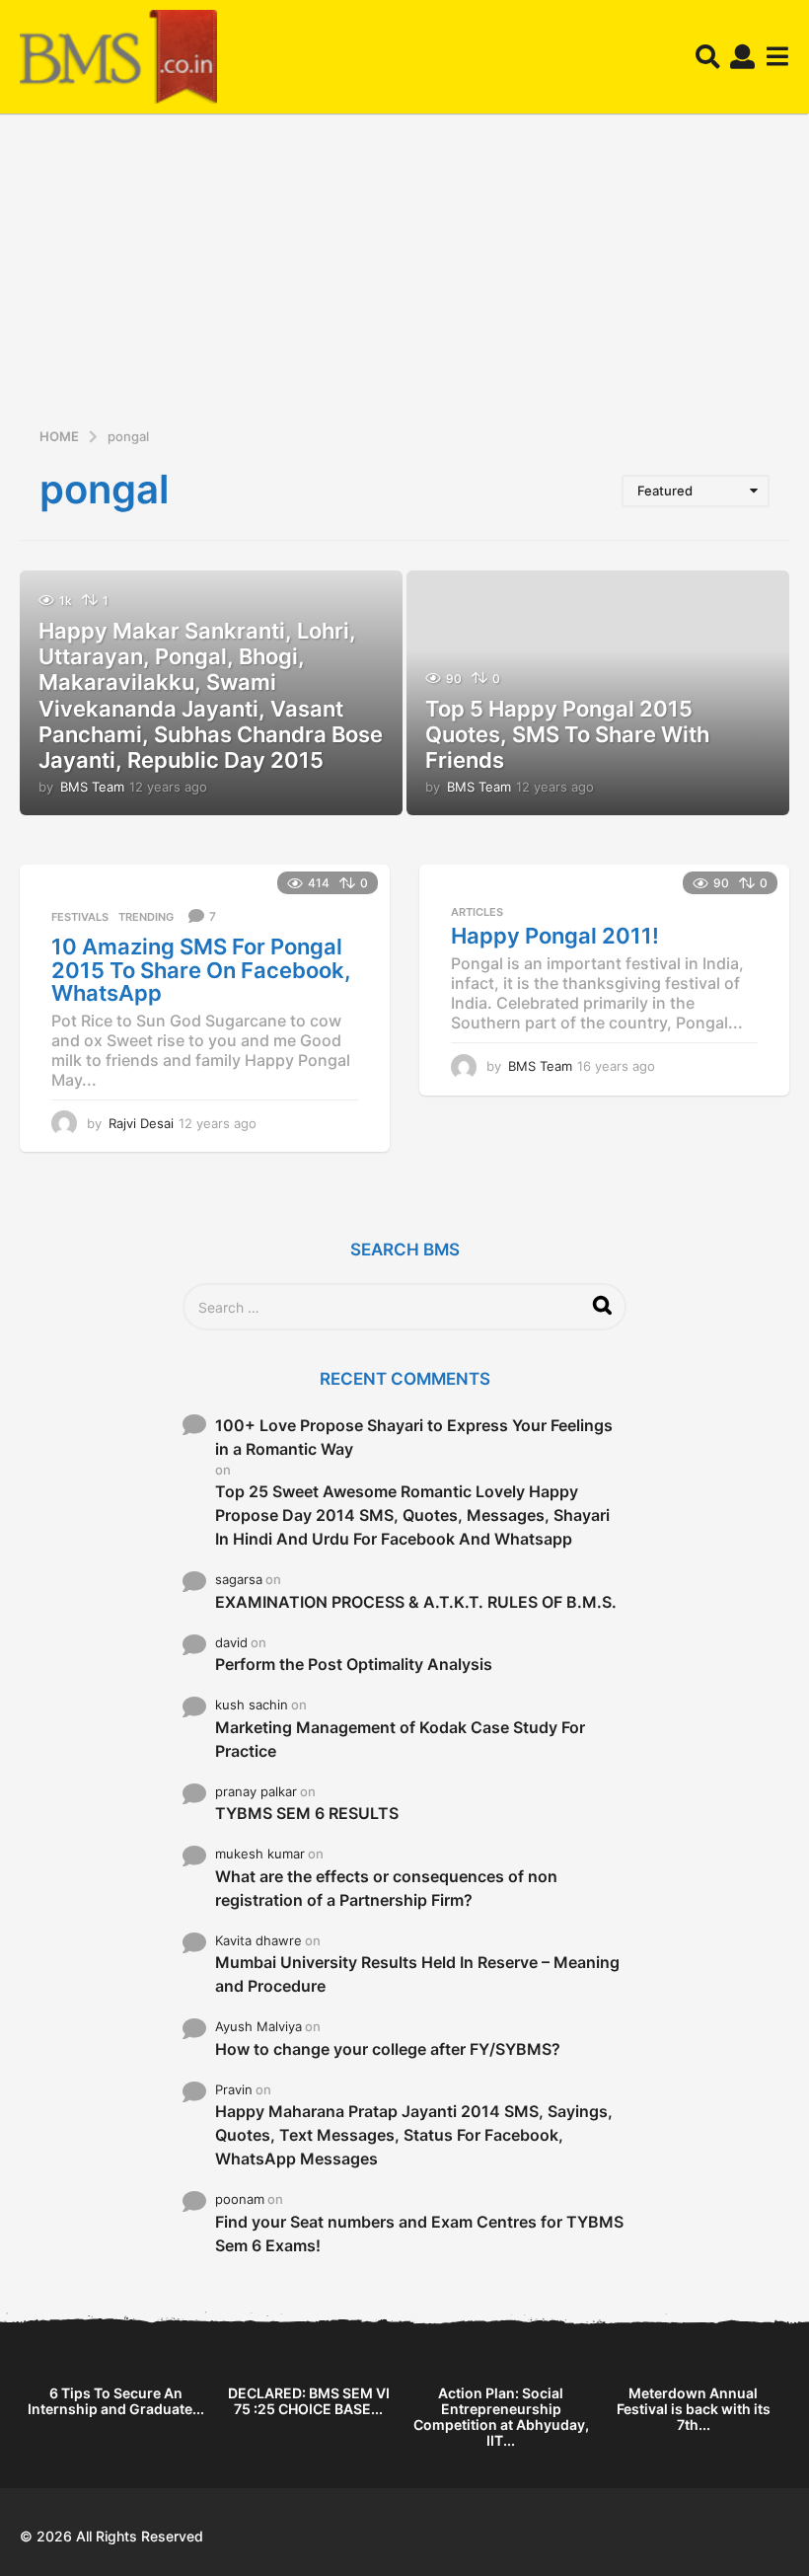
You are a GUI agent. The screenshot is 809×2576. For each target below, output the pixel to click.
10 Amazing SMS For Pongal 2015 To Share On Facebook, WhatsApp (201, 970)
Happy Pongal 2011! (555, 936)
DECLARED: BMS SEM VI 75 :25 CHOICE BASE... (309, 2401)
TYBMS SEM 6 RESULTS (307, 1813)
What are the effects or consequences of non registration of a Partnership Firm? (386, 1888)
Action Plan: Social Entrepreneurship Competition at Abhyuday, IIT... (501, 2417)
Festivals (80, 917)
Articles (477, 912)
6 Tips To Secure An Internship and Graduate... (116, 2401)
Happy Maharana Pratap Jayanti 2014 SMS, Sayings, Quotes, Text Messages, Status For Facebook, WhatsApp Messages (414, 2135)
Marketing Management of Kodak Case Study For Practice (400, 1739)
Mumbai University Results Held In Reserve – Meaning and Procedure (417, 1974)
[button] (708, 57)
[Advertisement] (404, 277)
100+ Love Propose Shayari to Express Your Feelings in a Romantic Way (414, 1437)
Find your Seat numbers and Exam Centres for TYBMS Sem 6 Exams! (419, 2234)
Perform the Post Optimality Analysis (354, 1664)
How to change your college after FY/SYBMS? (388, 2049)
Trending (146, 917)
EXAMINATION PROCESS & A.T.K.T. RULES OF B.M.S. (416, 1602)
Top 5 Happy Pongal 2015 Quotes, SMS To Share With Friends (567, 735)
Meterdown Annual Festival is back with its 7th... (694, 2409)
